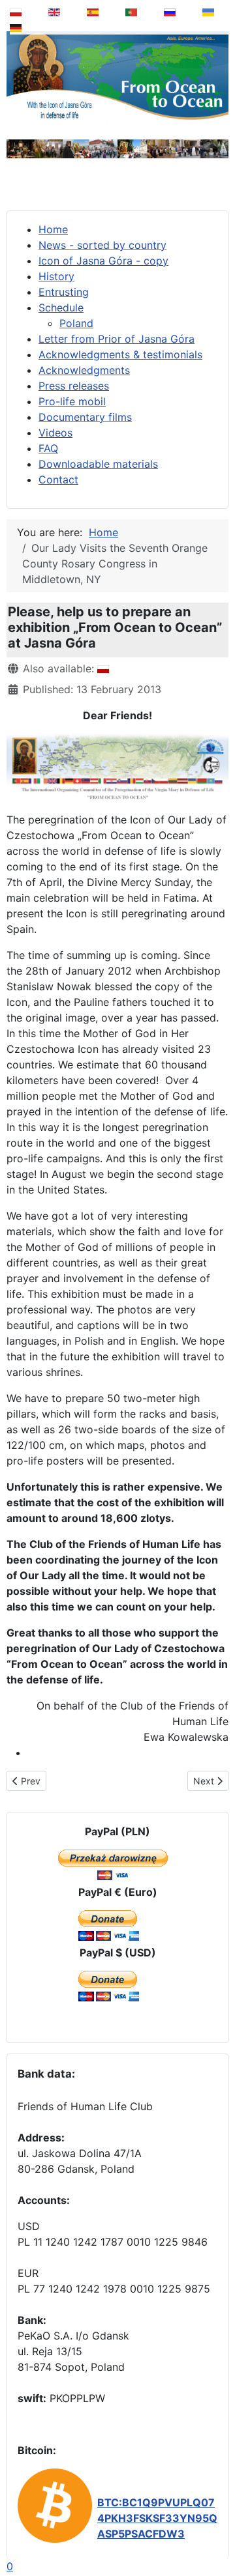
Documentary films (85, 417)
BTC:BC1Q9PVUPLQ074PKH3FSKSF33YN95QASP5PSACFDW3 (157, 2518)
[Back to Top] (216, 2533)
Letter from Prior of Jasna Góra (117, 339)
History (56, 276)
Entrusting (64, 292)
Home (53, 229)
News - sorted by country (102, 245)
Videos (55, 433)
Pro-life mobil (72, 401)
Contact (58, 479)
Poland (76, 323)
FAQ (48, 448)
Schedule (61, 308)
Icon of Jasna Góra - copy (103, 261)
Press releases (74, 386)
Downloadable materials (98, 464)
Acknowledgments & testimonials (120, 354)
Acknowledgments (84, 370)
